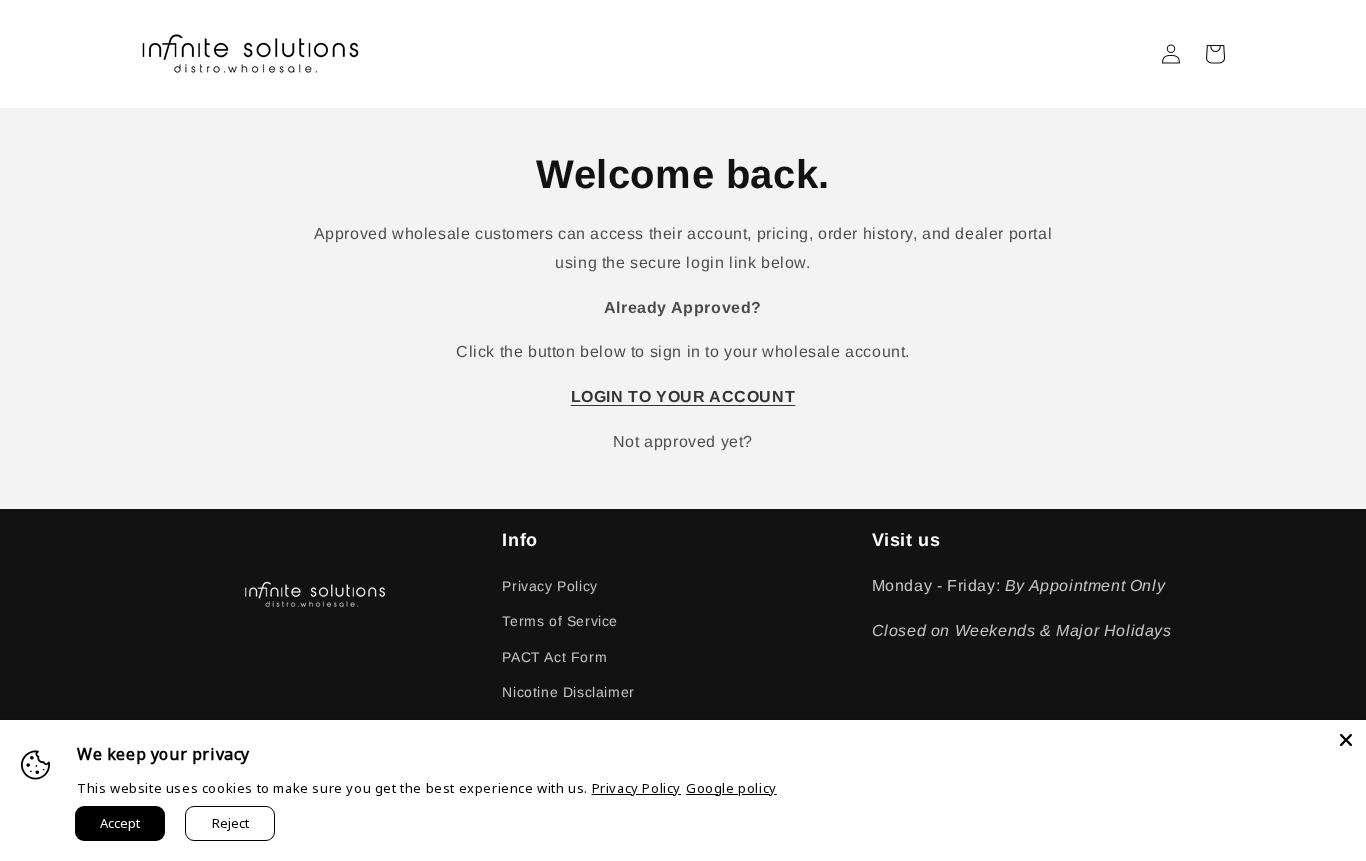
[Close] (1346, 740)
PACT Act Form (554, 657)
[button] (1215, 54)
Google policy (731, 788)
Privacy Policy (549, 586)
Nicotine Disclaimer (568, 692)
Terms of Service (560, 621)
